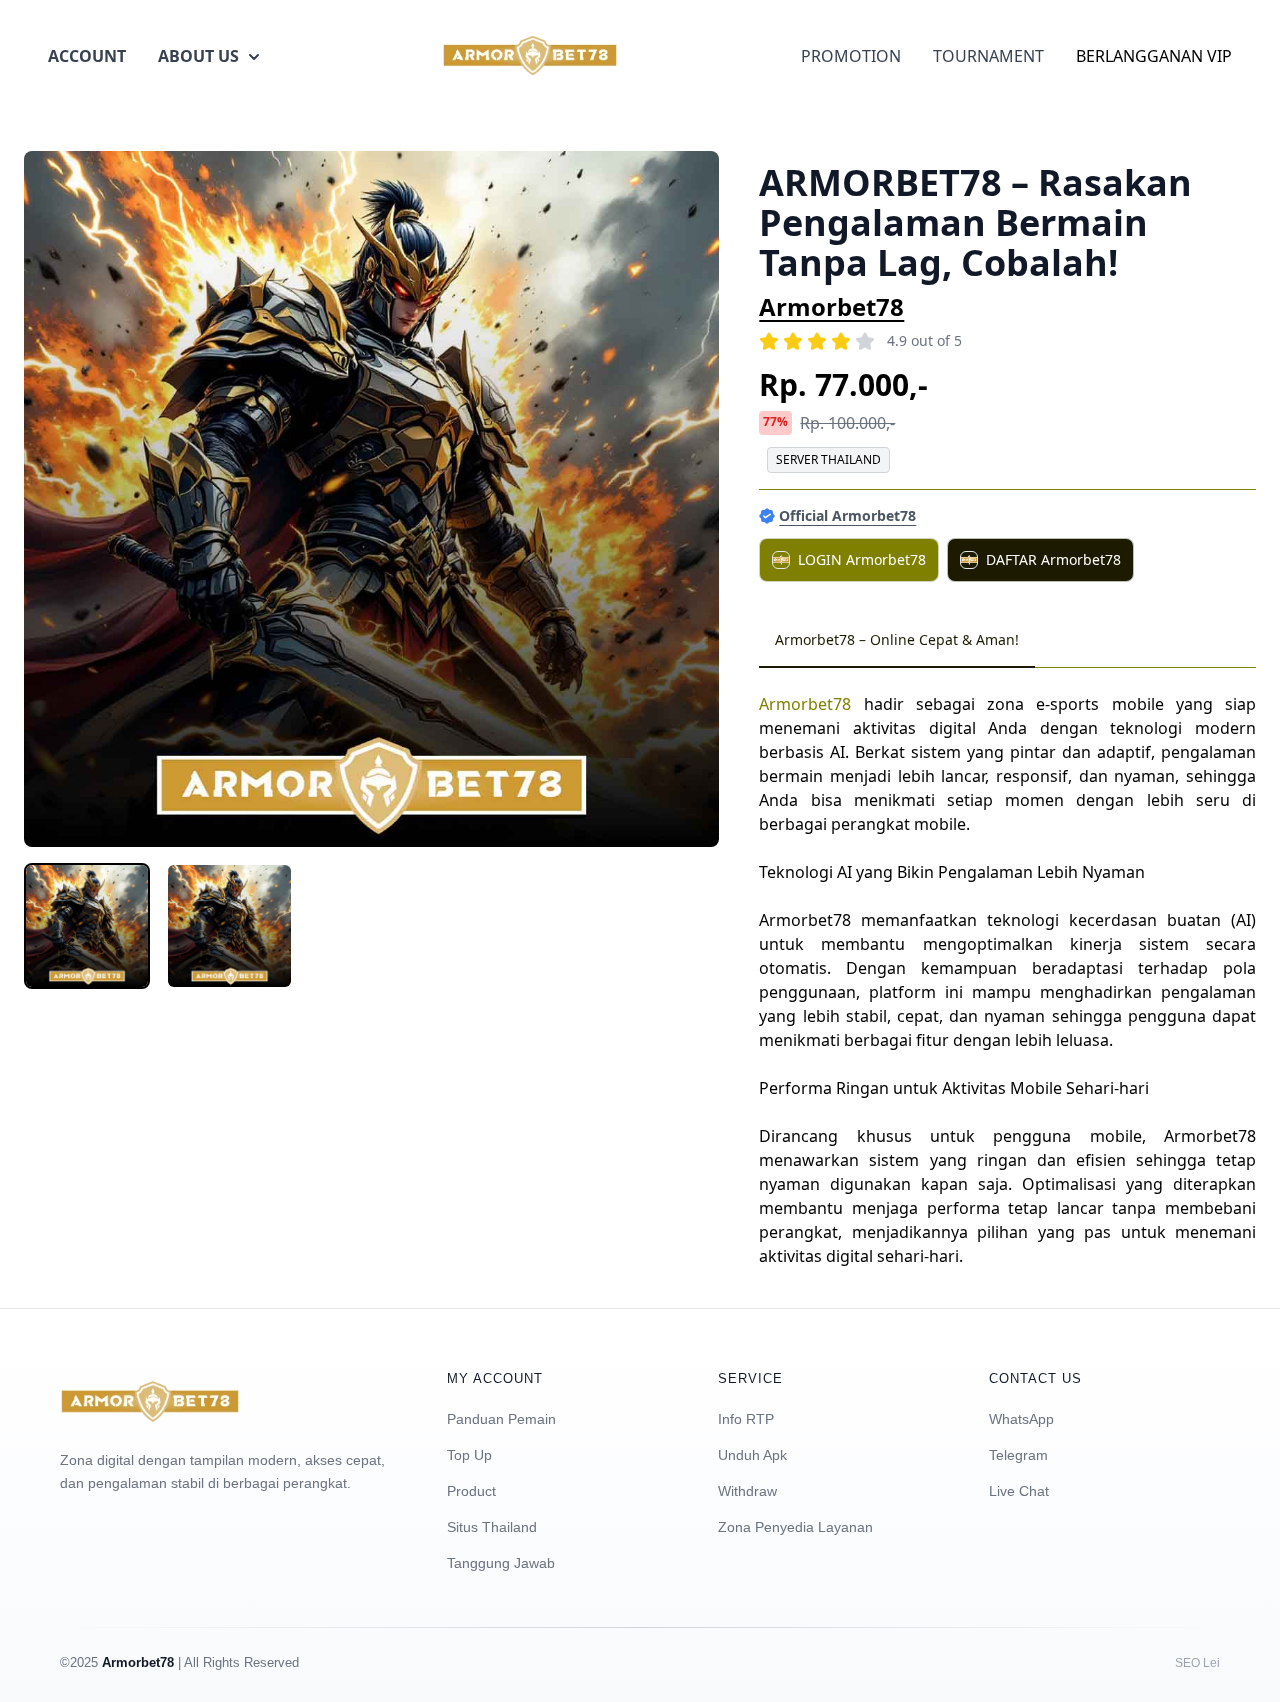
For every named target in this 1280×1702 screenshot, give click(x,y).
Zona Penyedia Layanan (795, 1527)
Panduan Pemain (501, 1419)
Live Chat (1019, 1491)
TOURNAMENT (988, 56)
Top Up (469, 1455)
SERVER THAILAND (828, 459)
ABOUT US (198, 56)
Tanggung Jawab (501, 1563)
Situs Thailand (492, 1527)
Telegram (1018, 1455)
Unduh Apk (752, 1455)
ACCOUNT (87, 56)
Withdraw (747, 1491)
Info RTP (746, 1419)
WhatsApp (1021, 1419)
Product (471, 1491)
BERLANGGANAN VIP (1154, 56)
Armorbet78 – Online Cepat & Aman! (897, 639)
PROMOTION (851, 56)
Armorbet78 (831, 306)
